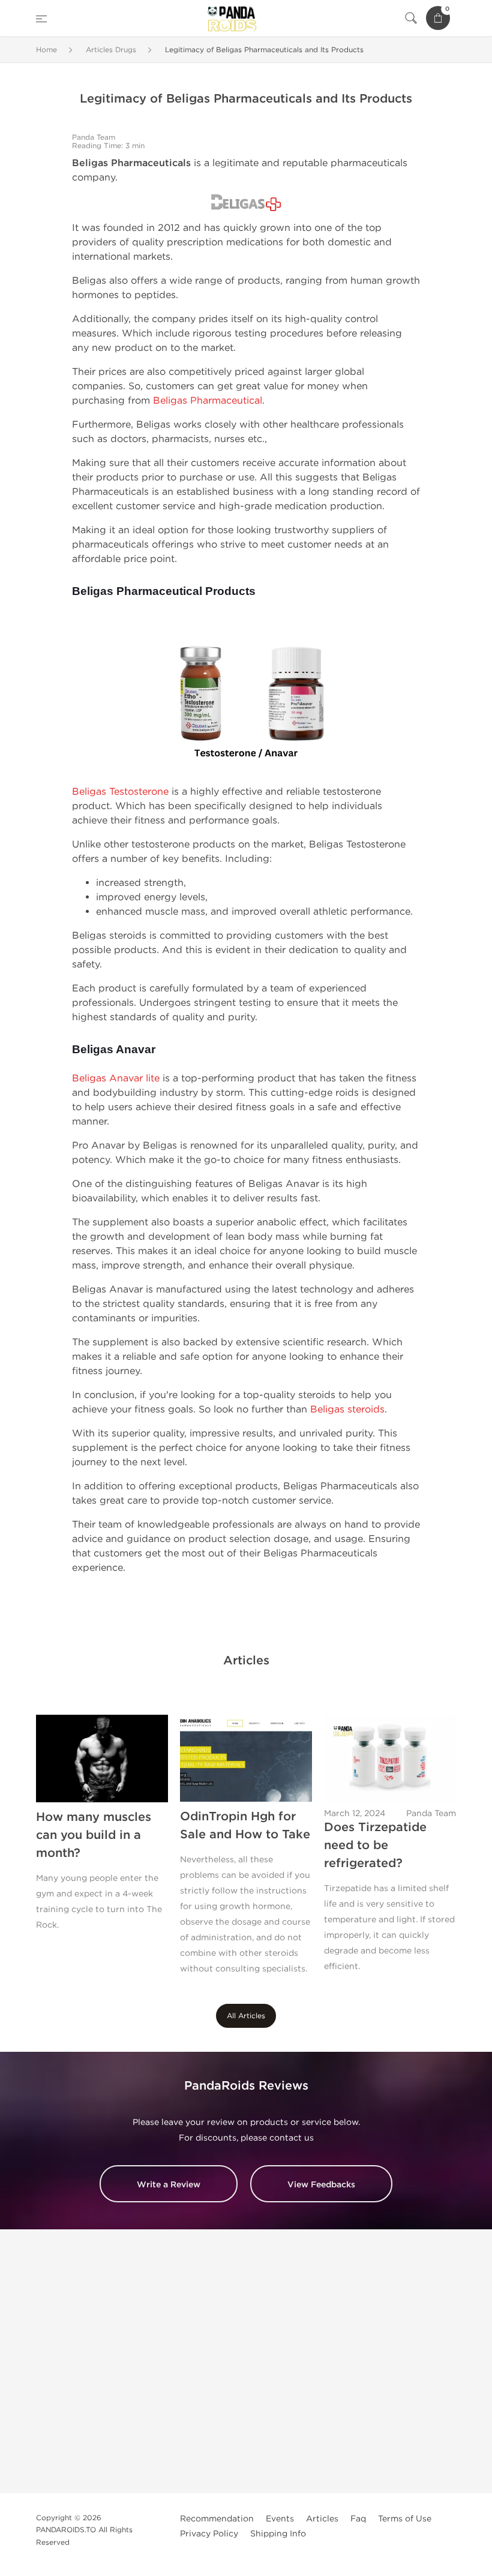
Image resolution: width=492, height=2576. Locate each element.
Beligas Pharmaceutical (208, 400)
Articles (322, 2519)
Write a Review (169, 2185)
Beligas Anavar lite (116, 1078)
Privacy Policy (209, 2534)
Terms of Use (405, 2519)
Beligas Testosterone (120, 791)
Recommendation (217, 2519)
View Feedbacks (321, 2185)
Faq (358, 2519)
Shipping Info (278, 2534)
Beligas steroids (347, 1409)
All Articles (246, 2016)
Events (280, 2519)
